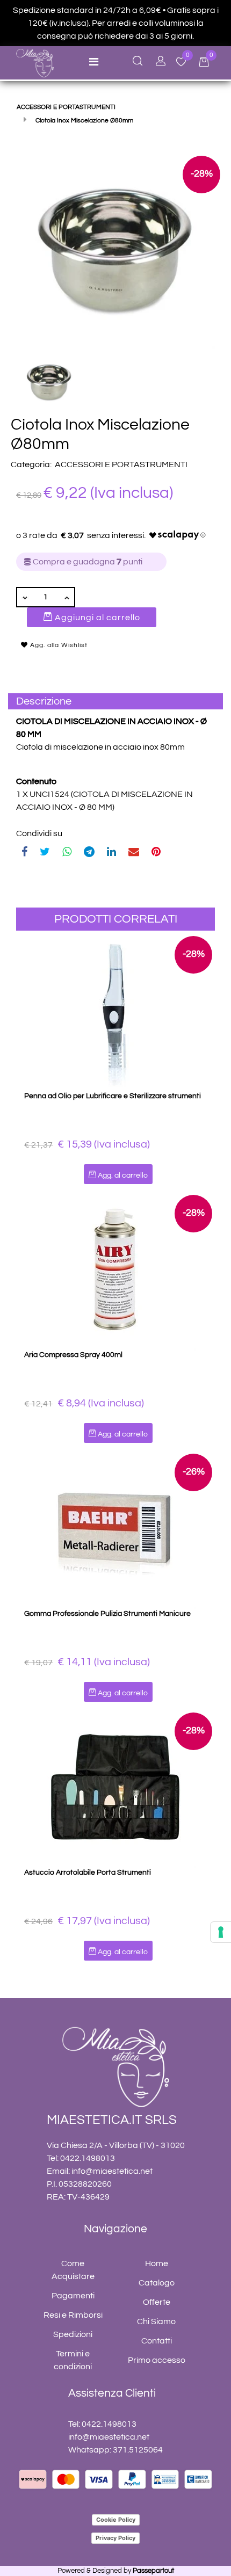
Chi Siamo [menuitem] (156, 2321)
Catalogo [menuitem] (157, 2283)
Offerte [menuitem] (157, 2302)
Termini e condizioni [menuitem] (73, 2360)
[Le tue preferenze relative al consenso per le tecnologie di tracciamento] (221, 1932)
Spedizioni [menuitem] (73, 2334)
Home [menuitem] (157, 2263)
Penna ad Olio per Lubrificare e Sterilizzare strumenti (113, 1096)
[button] (115, 249)
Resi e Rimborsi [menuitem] (73, 2315)
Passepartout (153, 2571)
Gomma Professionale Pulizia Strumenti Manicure (107, 1614)
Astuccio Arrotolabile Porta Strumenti (88, 1873)
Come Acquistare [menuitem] (73, 2270)
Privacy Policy (115, 2538)
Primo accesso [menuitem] (157, 2360)
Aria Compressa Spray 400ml (73, 1355)
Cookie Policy (116, 2520)
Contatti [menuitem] (157, 2341)
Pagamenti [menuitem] (73, 2296)
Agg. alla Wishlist (58, 645)
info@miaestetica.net (112, 2171)
